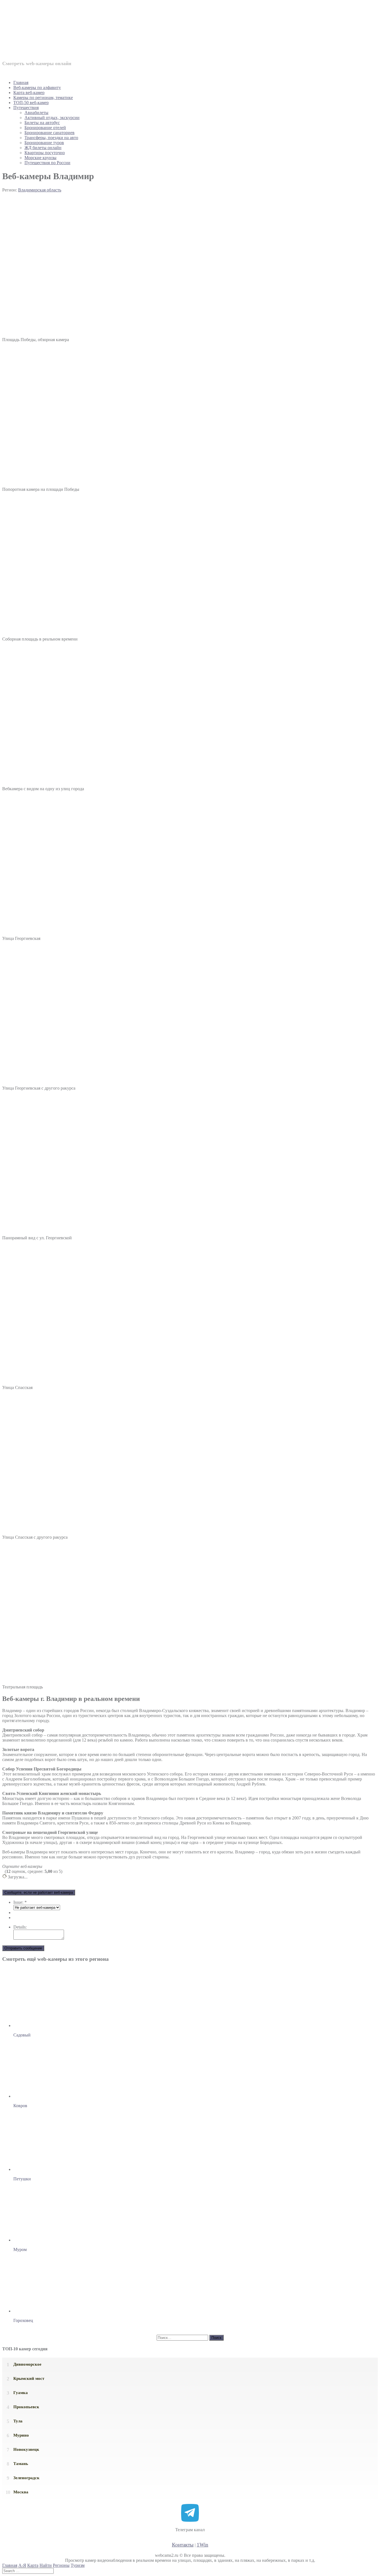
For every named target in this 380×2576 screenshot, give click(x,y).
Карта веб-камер (29, 93)
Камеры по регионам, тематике (43, 98)
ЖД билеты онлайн (43, 148)
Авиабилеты (36, 113)
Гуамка (21, 2393)
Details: (20, 1927)
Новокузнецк (26, 2449)
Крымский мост (29, 2378)
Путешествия (26, 108)
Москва (21, 2492)
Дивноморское (27, 2364)
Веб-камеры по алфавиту (37, 88)
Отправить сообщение (23, 1948)
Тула (18, 2421)
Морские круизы (40, 158)
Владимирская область (40, 190)
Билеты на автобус (42, 123)
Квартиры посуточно (45, 153)
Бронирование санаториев (50, 133)
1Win (203, 2545)
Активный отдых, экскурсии (52, 118)
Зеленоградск (26, 2478)
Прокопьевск (26, 2407)
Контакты (183, 2545)
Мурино (21, 2435)
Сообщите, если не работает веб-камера (39, 1892)
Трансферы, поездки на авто (51, 138)
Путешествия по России (47, 163)
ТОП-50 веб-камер (31, 103)
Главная (21, 82)
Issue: (20, 1902)
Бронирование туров (44, 143)
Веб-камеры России (79, 33)
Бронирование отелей (45, 128)
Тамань (21, 2464)
